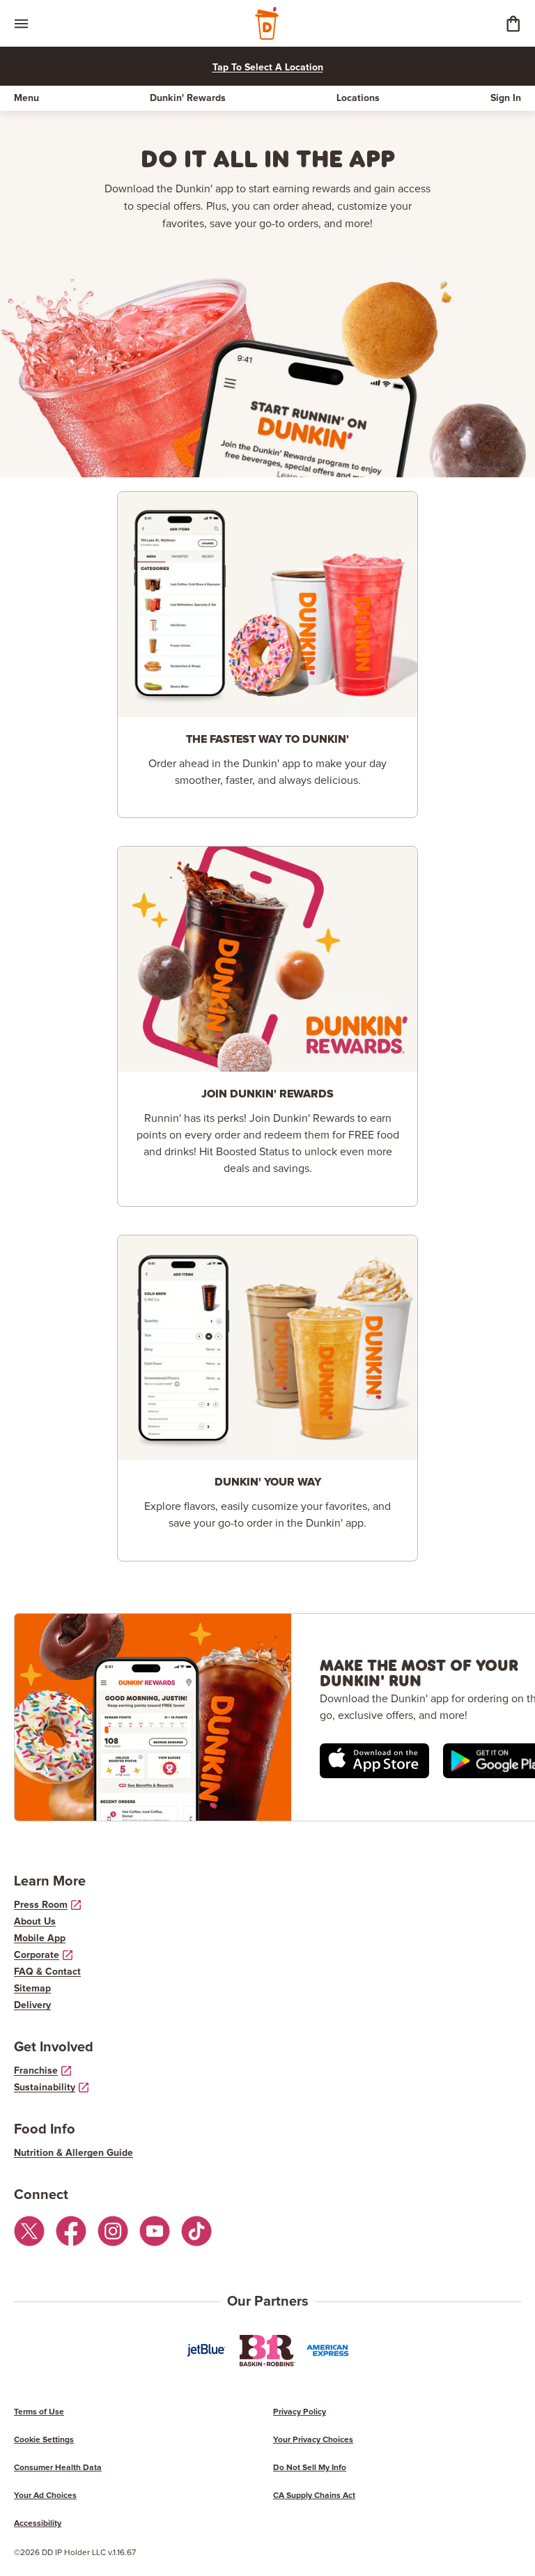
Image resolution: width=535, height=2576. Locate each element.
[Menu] (21, 23)
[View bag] (513, 23)
